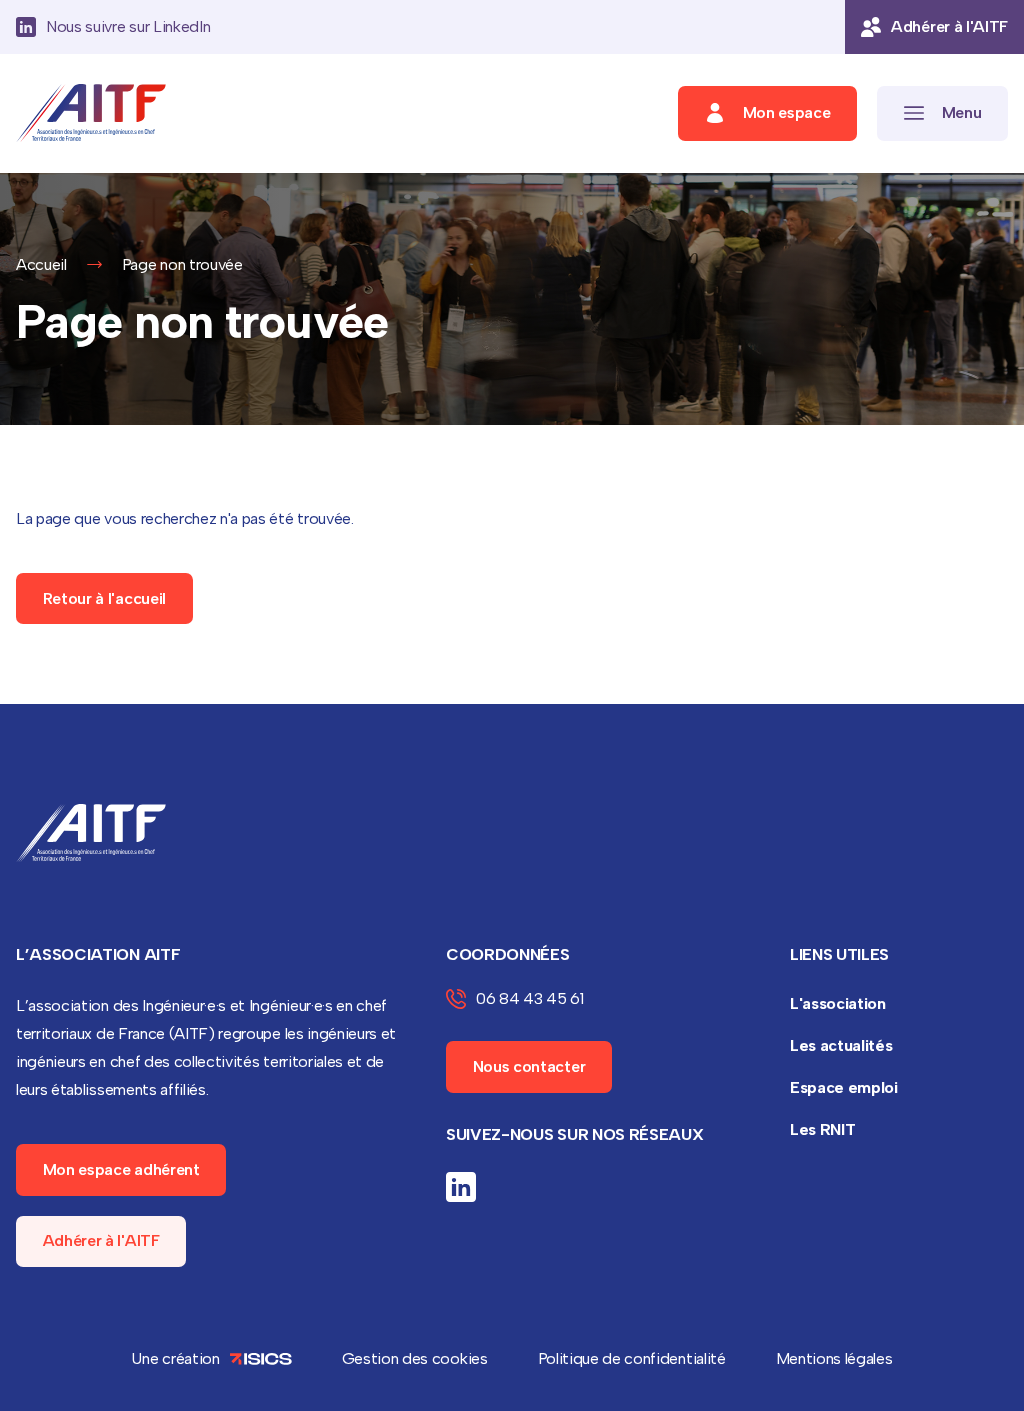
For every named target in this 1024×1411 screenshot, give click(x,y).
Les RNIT (822, 1129)
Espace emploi (844, 1087)
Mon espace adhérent (121, 1169)
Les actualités (841, 1045)
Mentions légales (834, 1358)
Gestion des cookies (415, 1358)
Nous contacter (529, 1066)
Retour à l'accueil (104, 598)
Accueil (41, 264)
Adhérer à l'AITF (101, 1240)
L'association (838, 1003)
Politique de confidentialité (632, 1358)
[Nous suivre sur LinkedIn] (461, 1187)
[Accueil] (91, 113)
